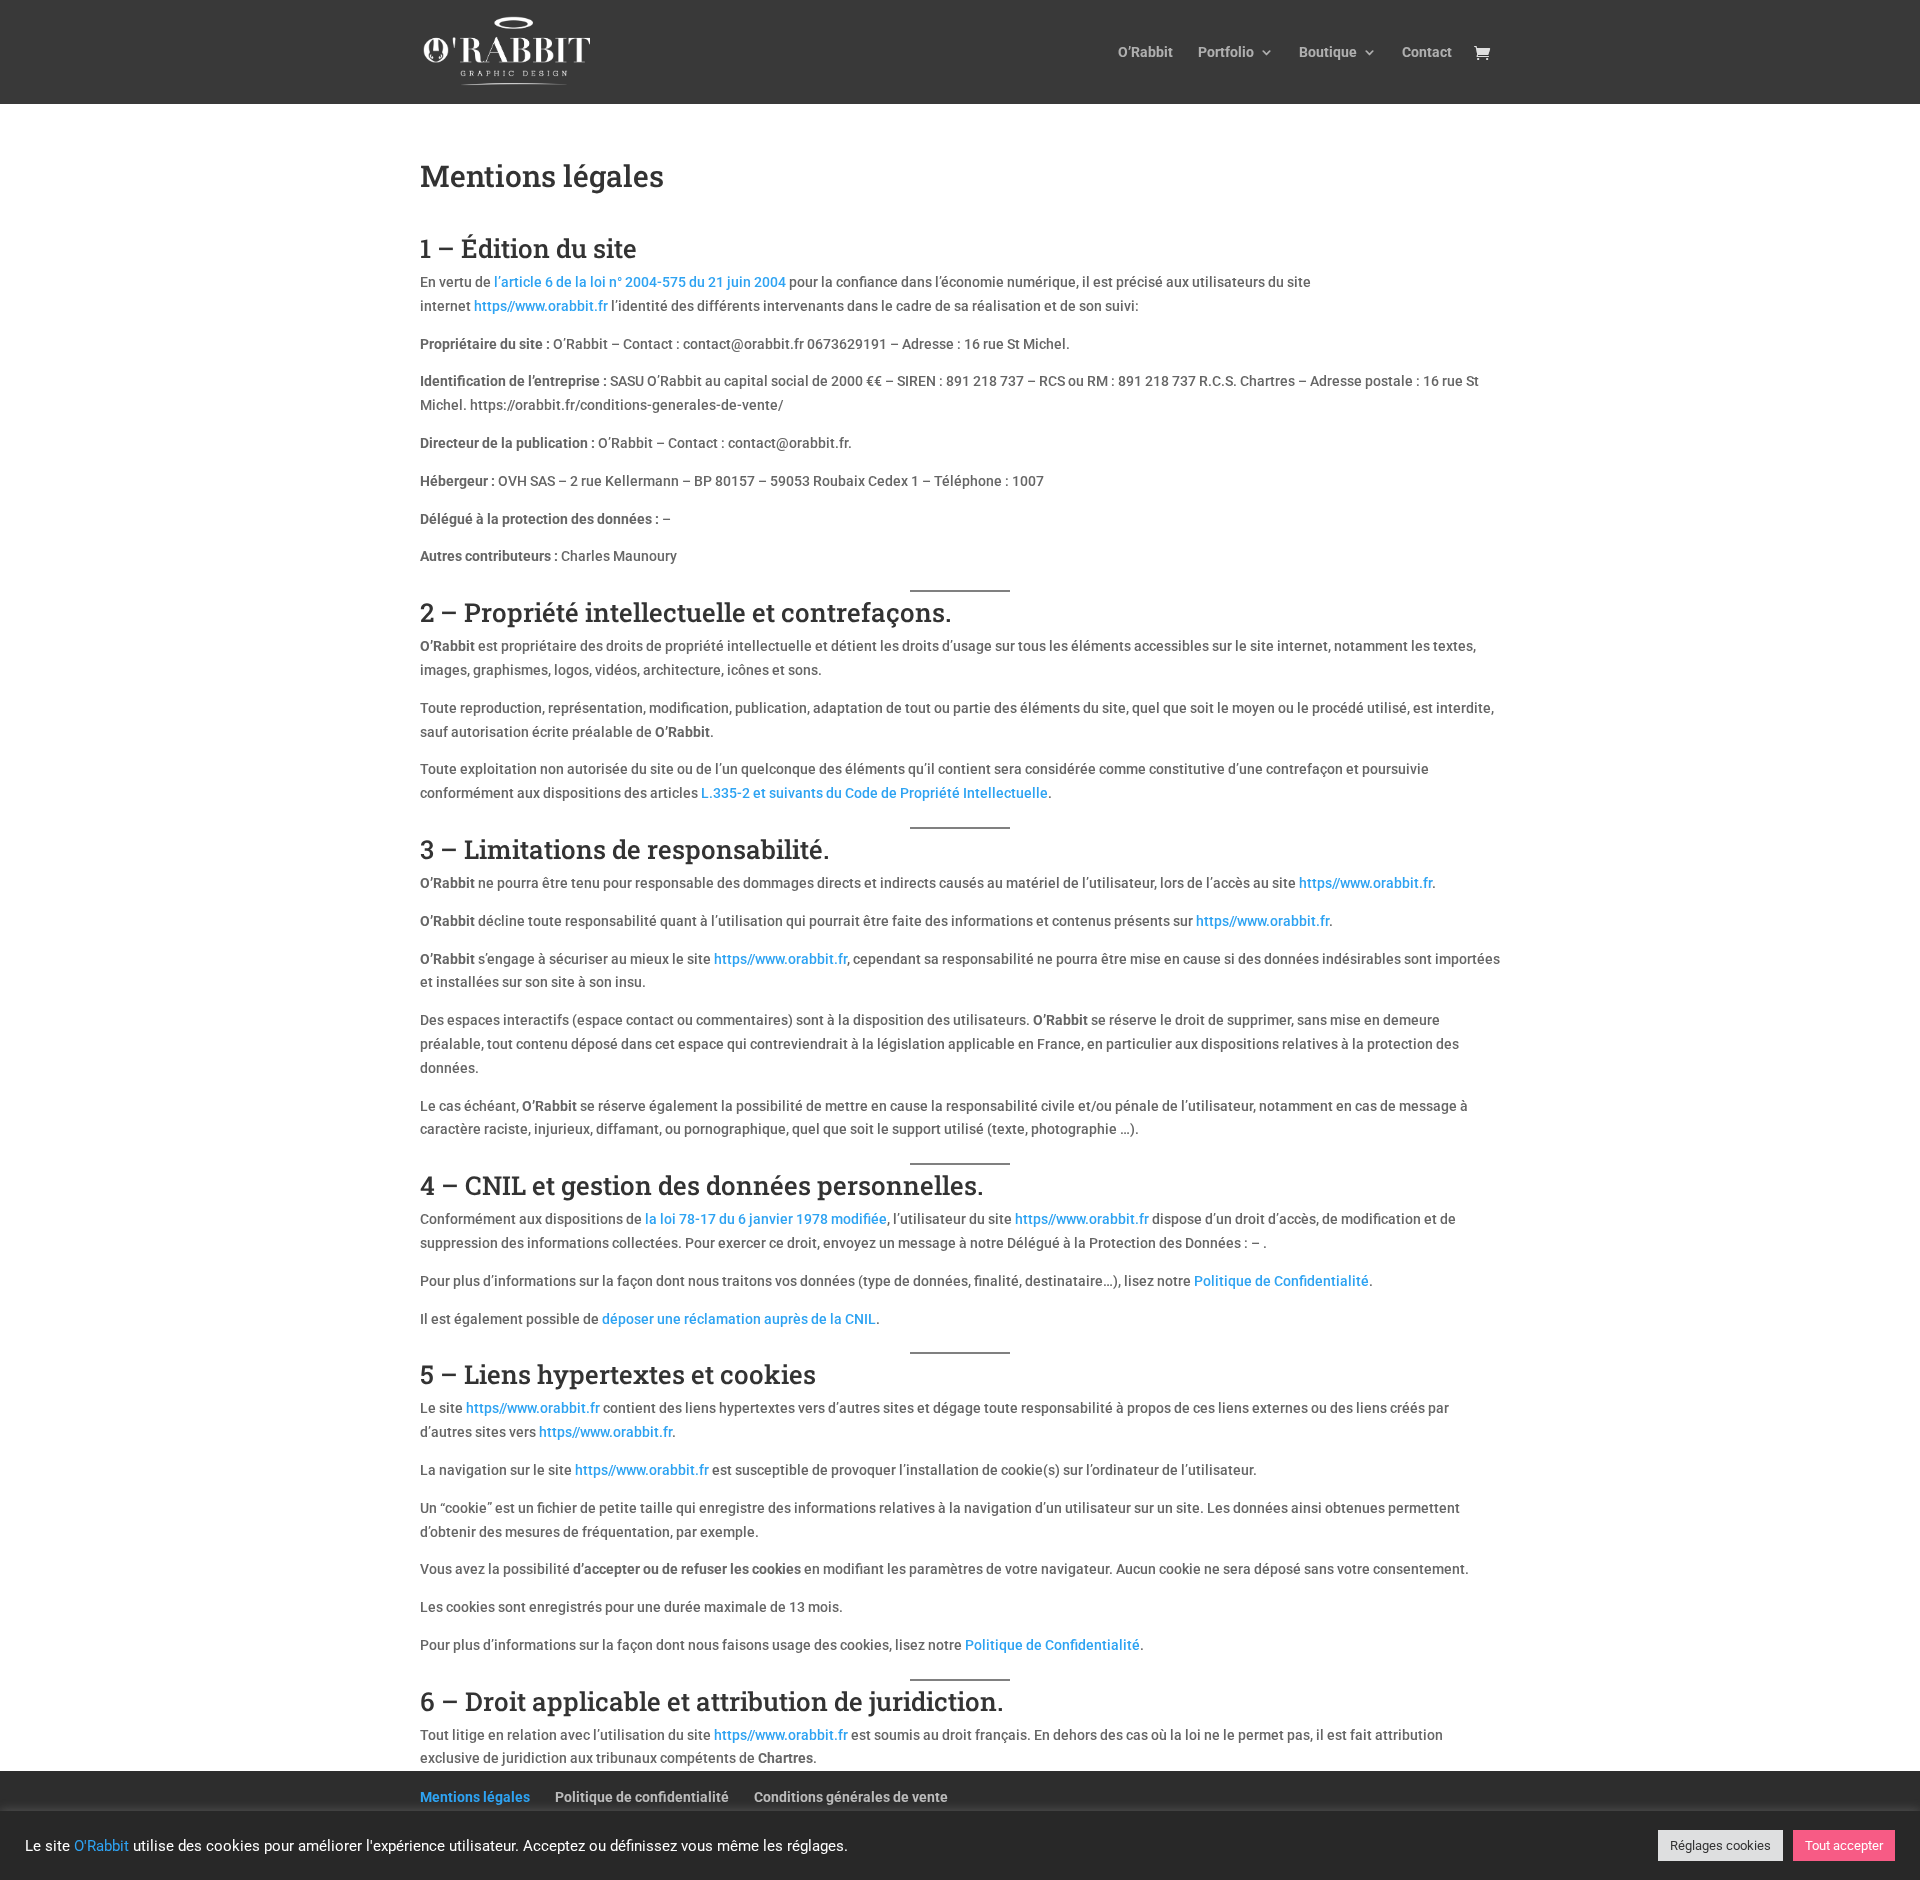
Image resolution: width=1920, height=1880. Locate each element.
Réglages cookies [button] (1720, 1845)
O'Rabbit (101, 1846)
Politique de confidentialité (642, 1797)
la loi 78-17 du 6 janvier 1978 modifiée (766, 1219)
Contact (1427, 52)
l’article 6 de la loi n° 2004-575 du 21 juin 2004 (640, 282)
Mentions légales (475, 1797)
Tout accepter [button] (1844, 1845)
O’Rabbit (1145, 52)
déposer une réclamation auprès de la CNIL (739, 1319)
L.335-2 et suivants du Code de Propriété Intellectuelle (874, 793)
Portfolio (1226, 52)
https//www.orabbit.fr (541, 306)
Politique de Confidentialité (1281, 1281)
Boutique (1328, 52)
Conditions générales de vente (851, 1797)
